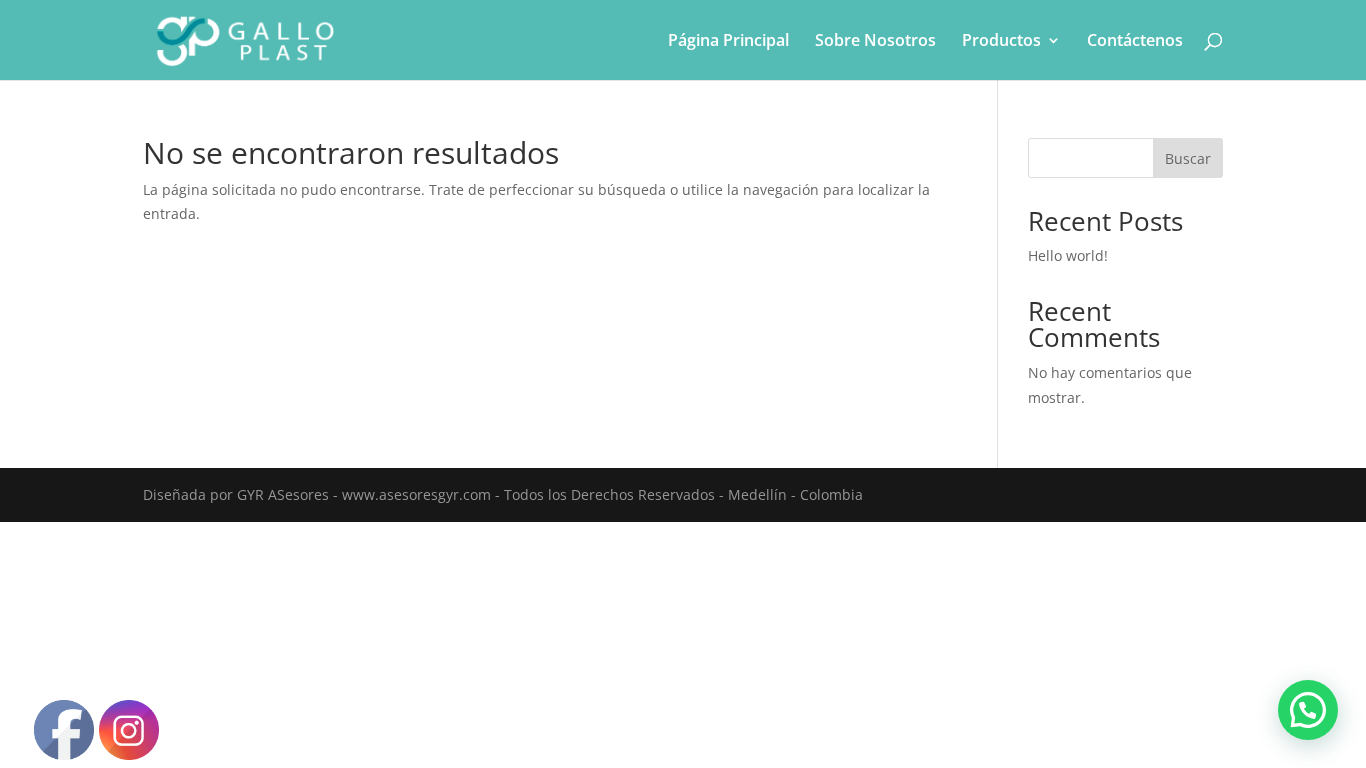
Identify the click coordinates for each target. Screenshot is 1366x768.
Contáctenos (1135, 42)
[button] (1308, 710)
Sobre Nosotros (875, 42)
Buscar (1188, 158)
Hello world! (1068, 255)
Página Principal (728, 42)
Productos (1001, 42)
